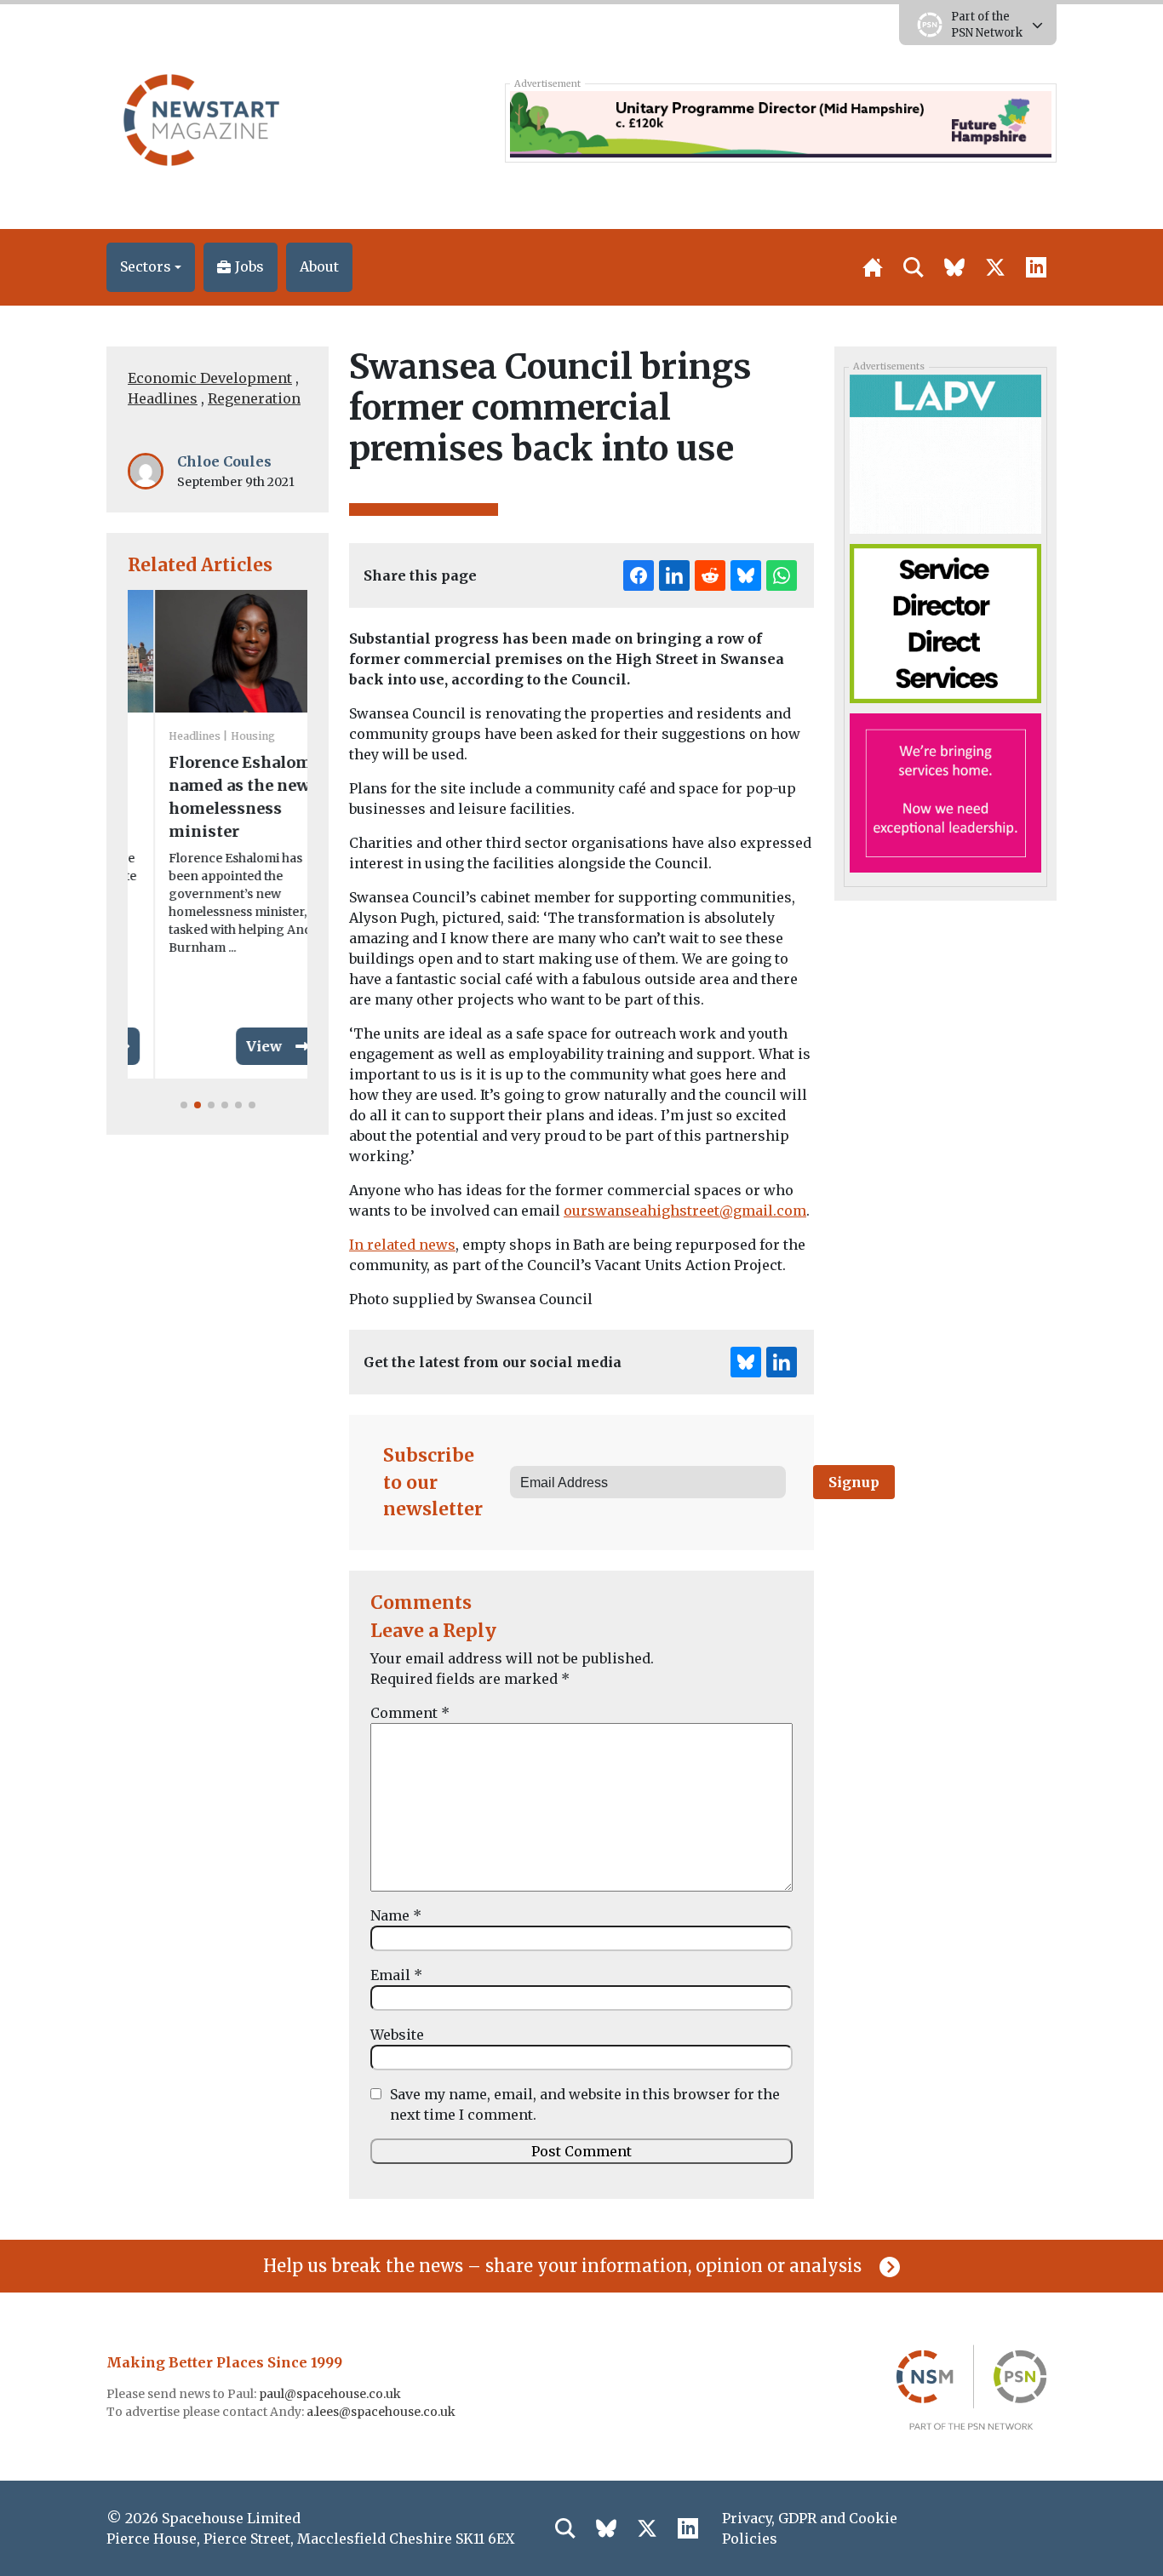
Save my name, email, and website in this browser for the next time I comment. (585, 2104)
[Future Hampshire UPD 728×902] (780, 123)
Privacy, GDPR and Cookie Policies (810, 2528)
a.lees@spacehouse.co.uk (382, 2412)
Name (396, 1915)
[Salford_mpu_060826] (945, 792)
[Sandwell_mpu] (945, 622)
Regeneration (254, 398)
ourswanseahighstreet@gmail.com (685, 1211)
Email (396, 1975)
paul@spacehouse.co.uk (331, 2394)
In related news (402, 1245)
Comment (410, 1713)
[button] (151, 267)
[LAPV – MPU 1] (945, 453)
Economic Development (210, 378)
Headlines (163, 398)
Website (397, 2035)
